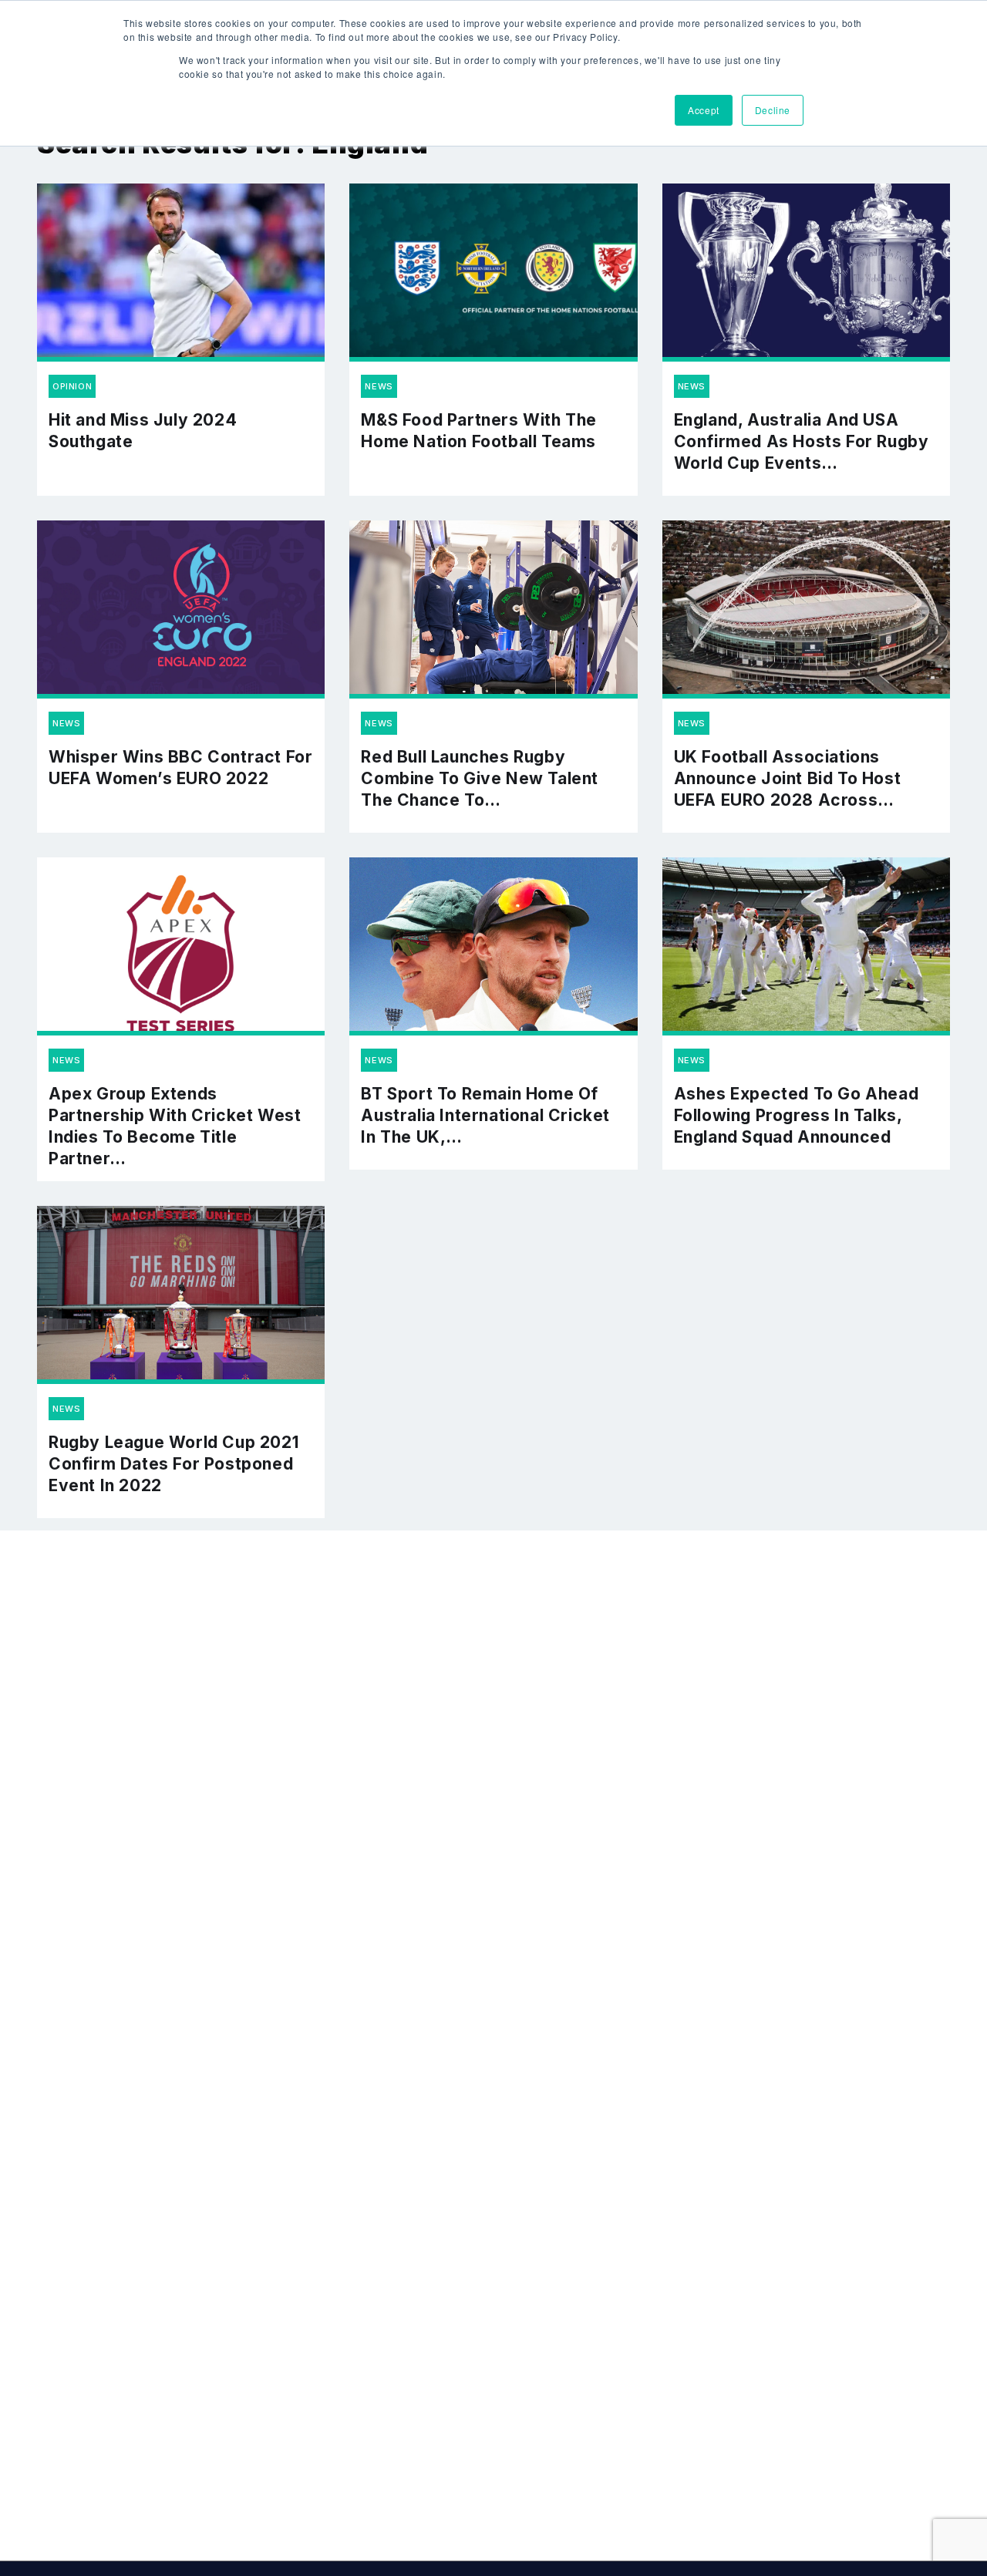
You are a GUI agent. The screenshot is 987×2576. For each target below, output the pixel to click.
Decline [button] (773, 110)
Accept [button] (704, 110)
